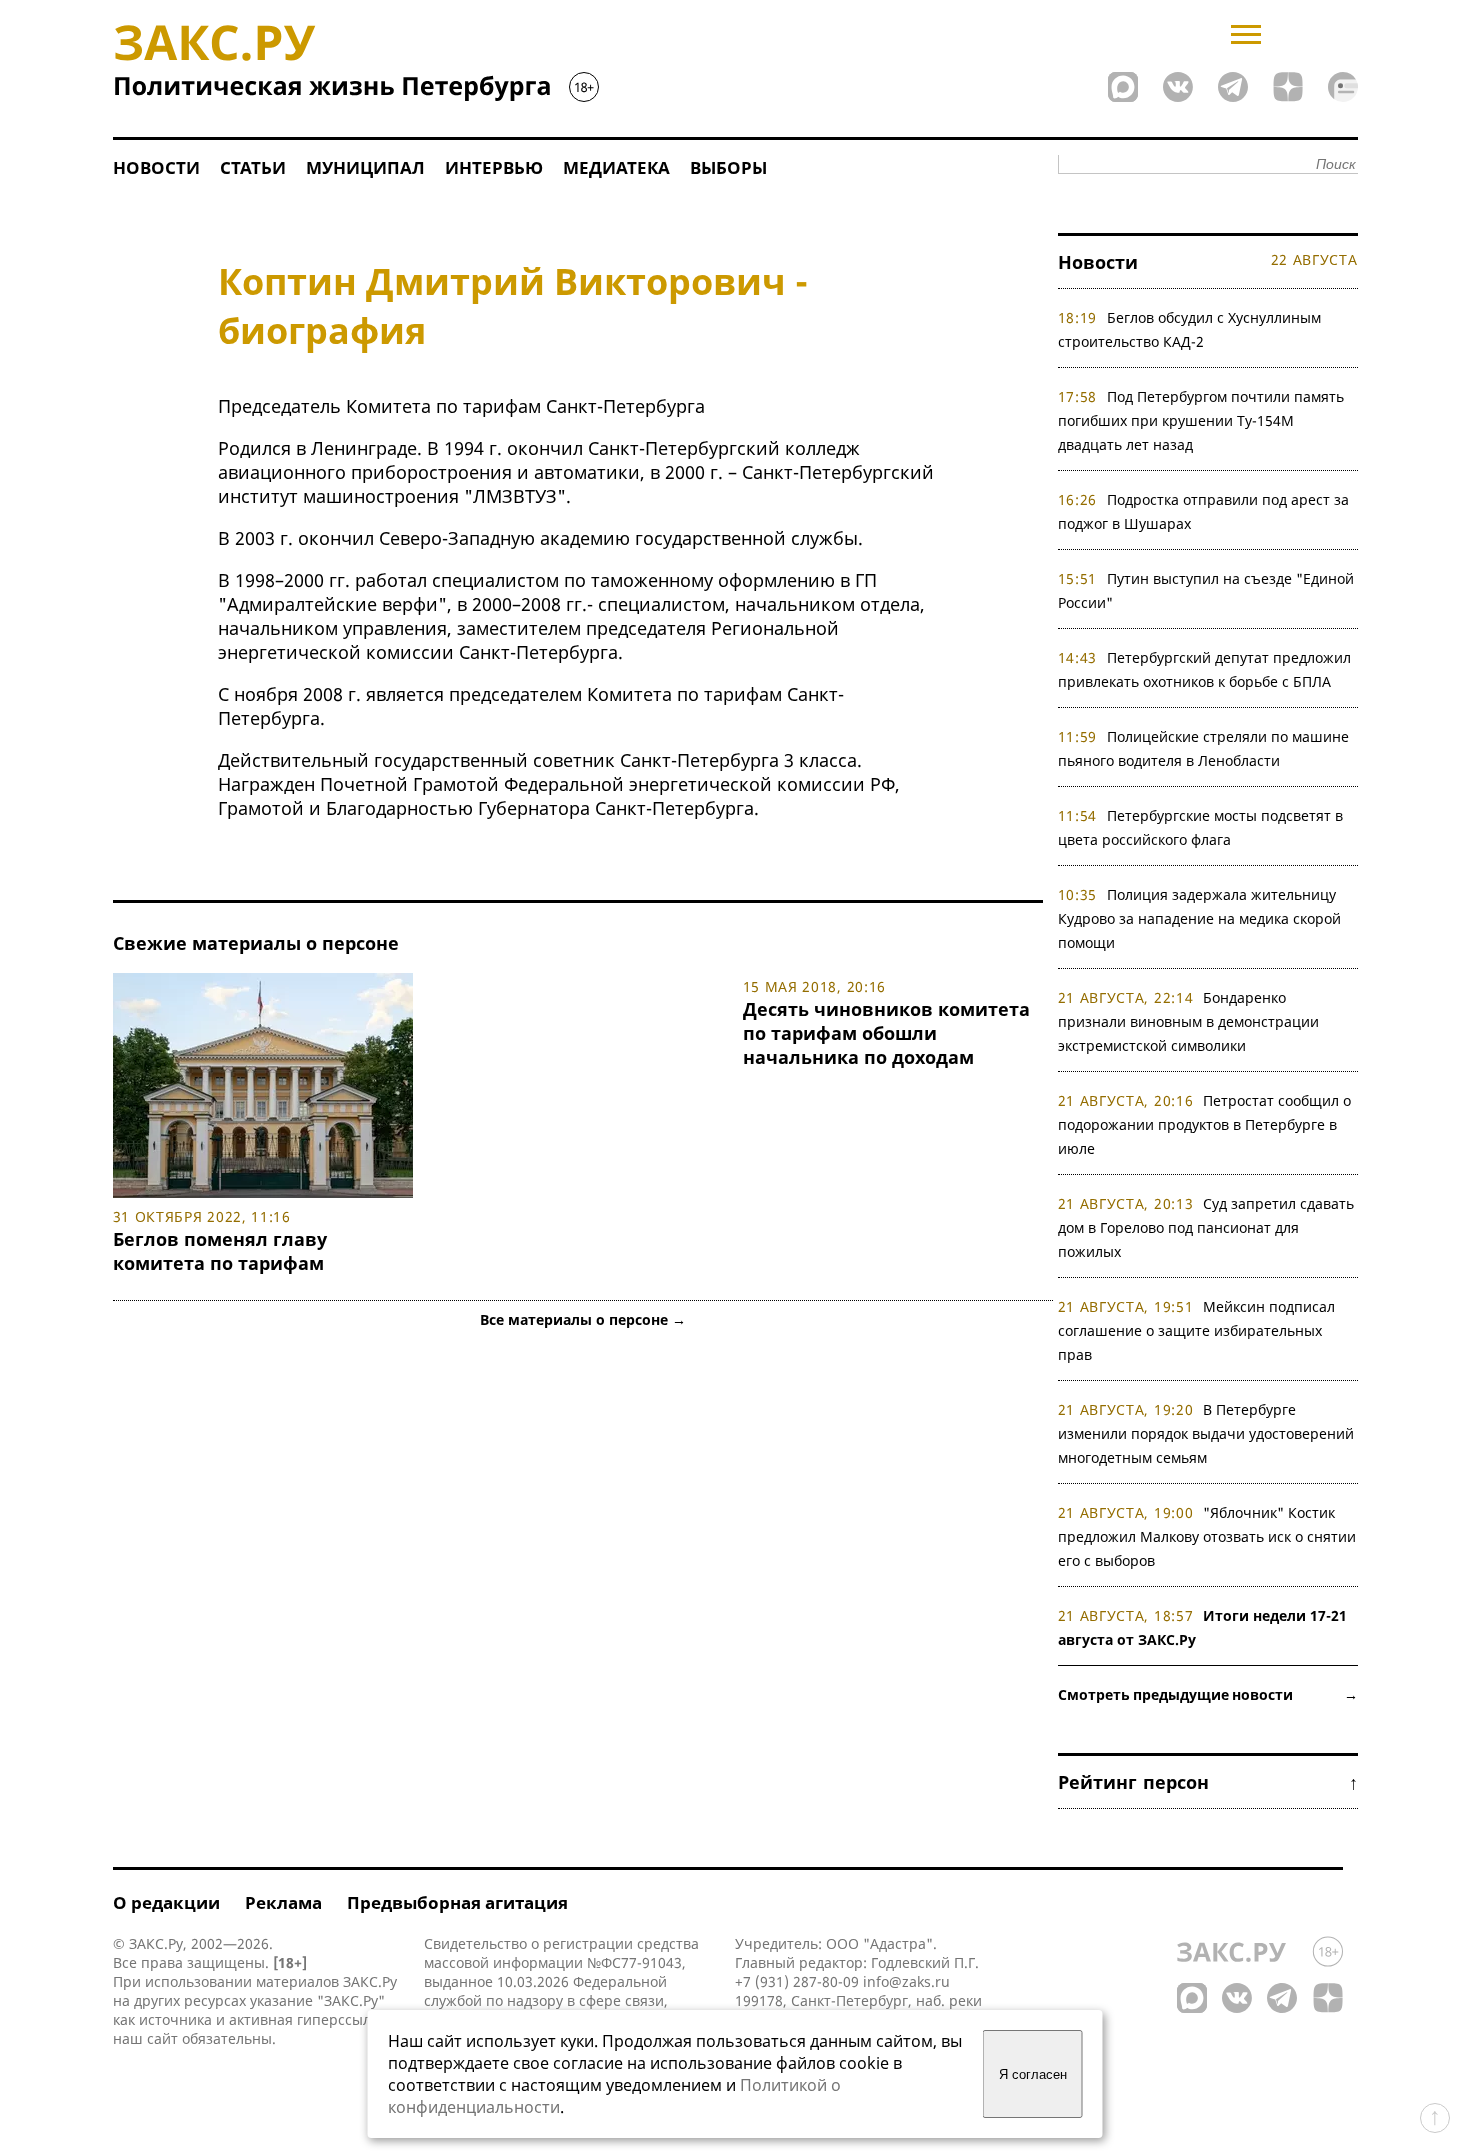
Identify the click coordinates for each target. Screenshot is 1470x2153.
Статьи (253, 167)
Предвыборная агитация (457, 1902)
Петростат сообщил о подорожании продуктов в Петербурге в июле (1205, 1124)
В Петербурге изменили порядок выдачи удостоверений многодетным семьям (1206, 1433)
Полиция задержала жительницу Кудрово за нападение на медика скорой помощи (1199, 918)
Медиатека (616, 167)
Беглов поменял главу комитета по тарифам (220, 1251)
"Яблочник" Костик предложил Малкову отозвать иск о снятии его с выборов (1207, 1536)
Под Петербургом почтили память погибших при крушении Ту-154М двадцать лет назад (1201, 420)
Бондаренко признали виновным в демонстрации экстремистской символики (1188, 1021)
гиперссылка (341, 2019)
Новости (156, 167)
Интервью (494, 167)
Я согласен (1033, 2074)
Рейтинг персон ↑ (1208, 1782)
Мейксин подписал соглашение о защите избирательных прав (1197, 1330)
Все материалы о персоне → (583, 1319)
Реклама (283, 1902)
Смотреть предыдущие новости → (1208, 1694)
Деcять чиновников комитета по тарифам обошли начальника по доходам (886, 1033)
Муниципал (365, 167)
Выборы (728, 167)
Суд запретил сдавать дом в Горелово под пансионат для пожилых (1206, 1227)
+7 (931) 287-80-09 (797, 1981)
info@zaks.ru (906, 1981)
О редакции (166, 1902)
